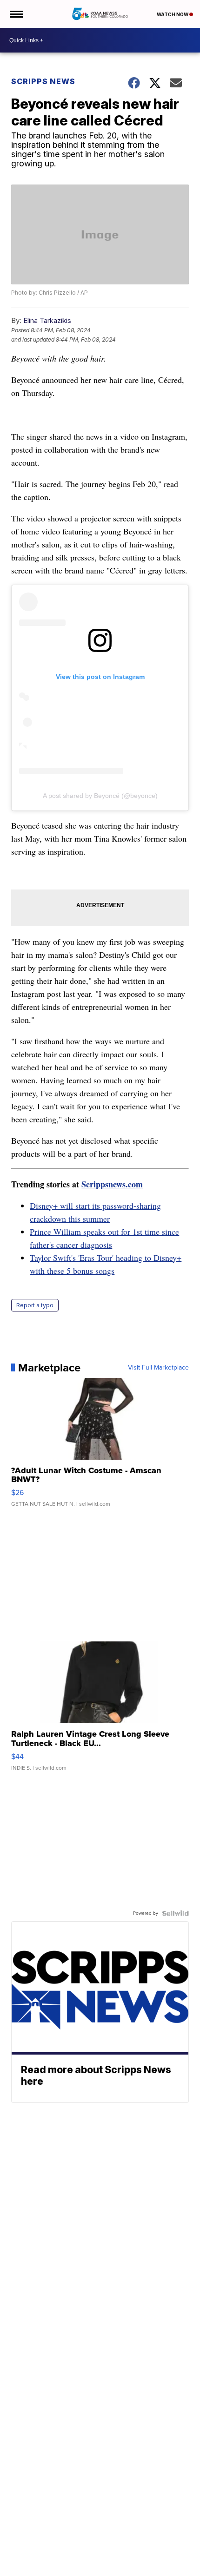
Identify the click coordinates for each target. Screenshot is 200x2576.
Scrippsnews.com (112, 1184)
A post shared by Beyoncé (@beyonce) (100, 796)
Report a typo (35, 1305)
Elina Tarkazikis (47, 320)
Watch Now (173, 14)
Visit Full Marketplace (158, 1368)
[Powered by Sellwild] (175, 1913)
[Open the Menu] (16, 14)
